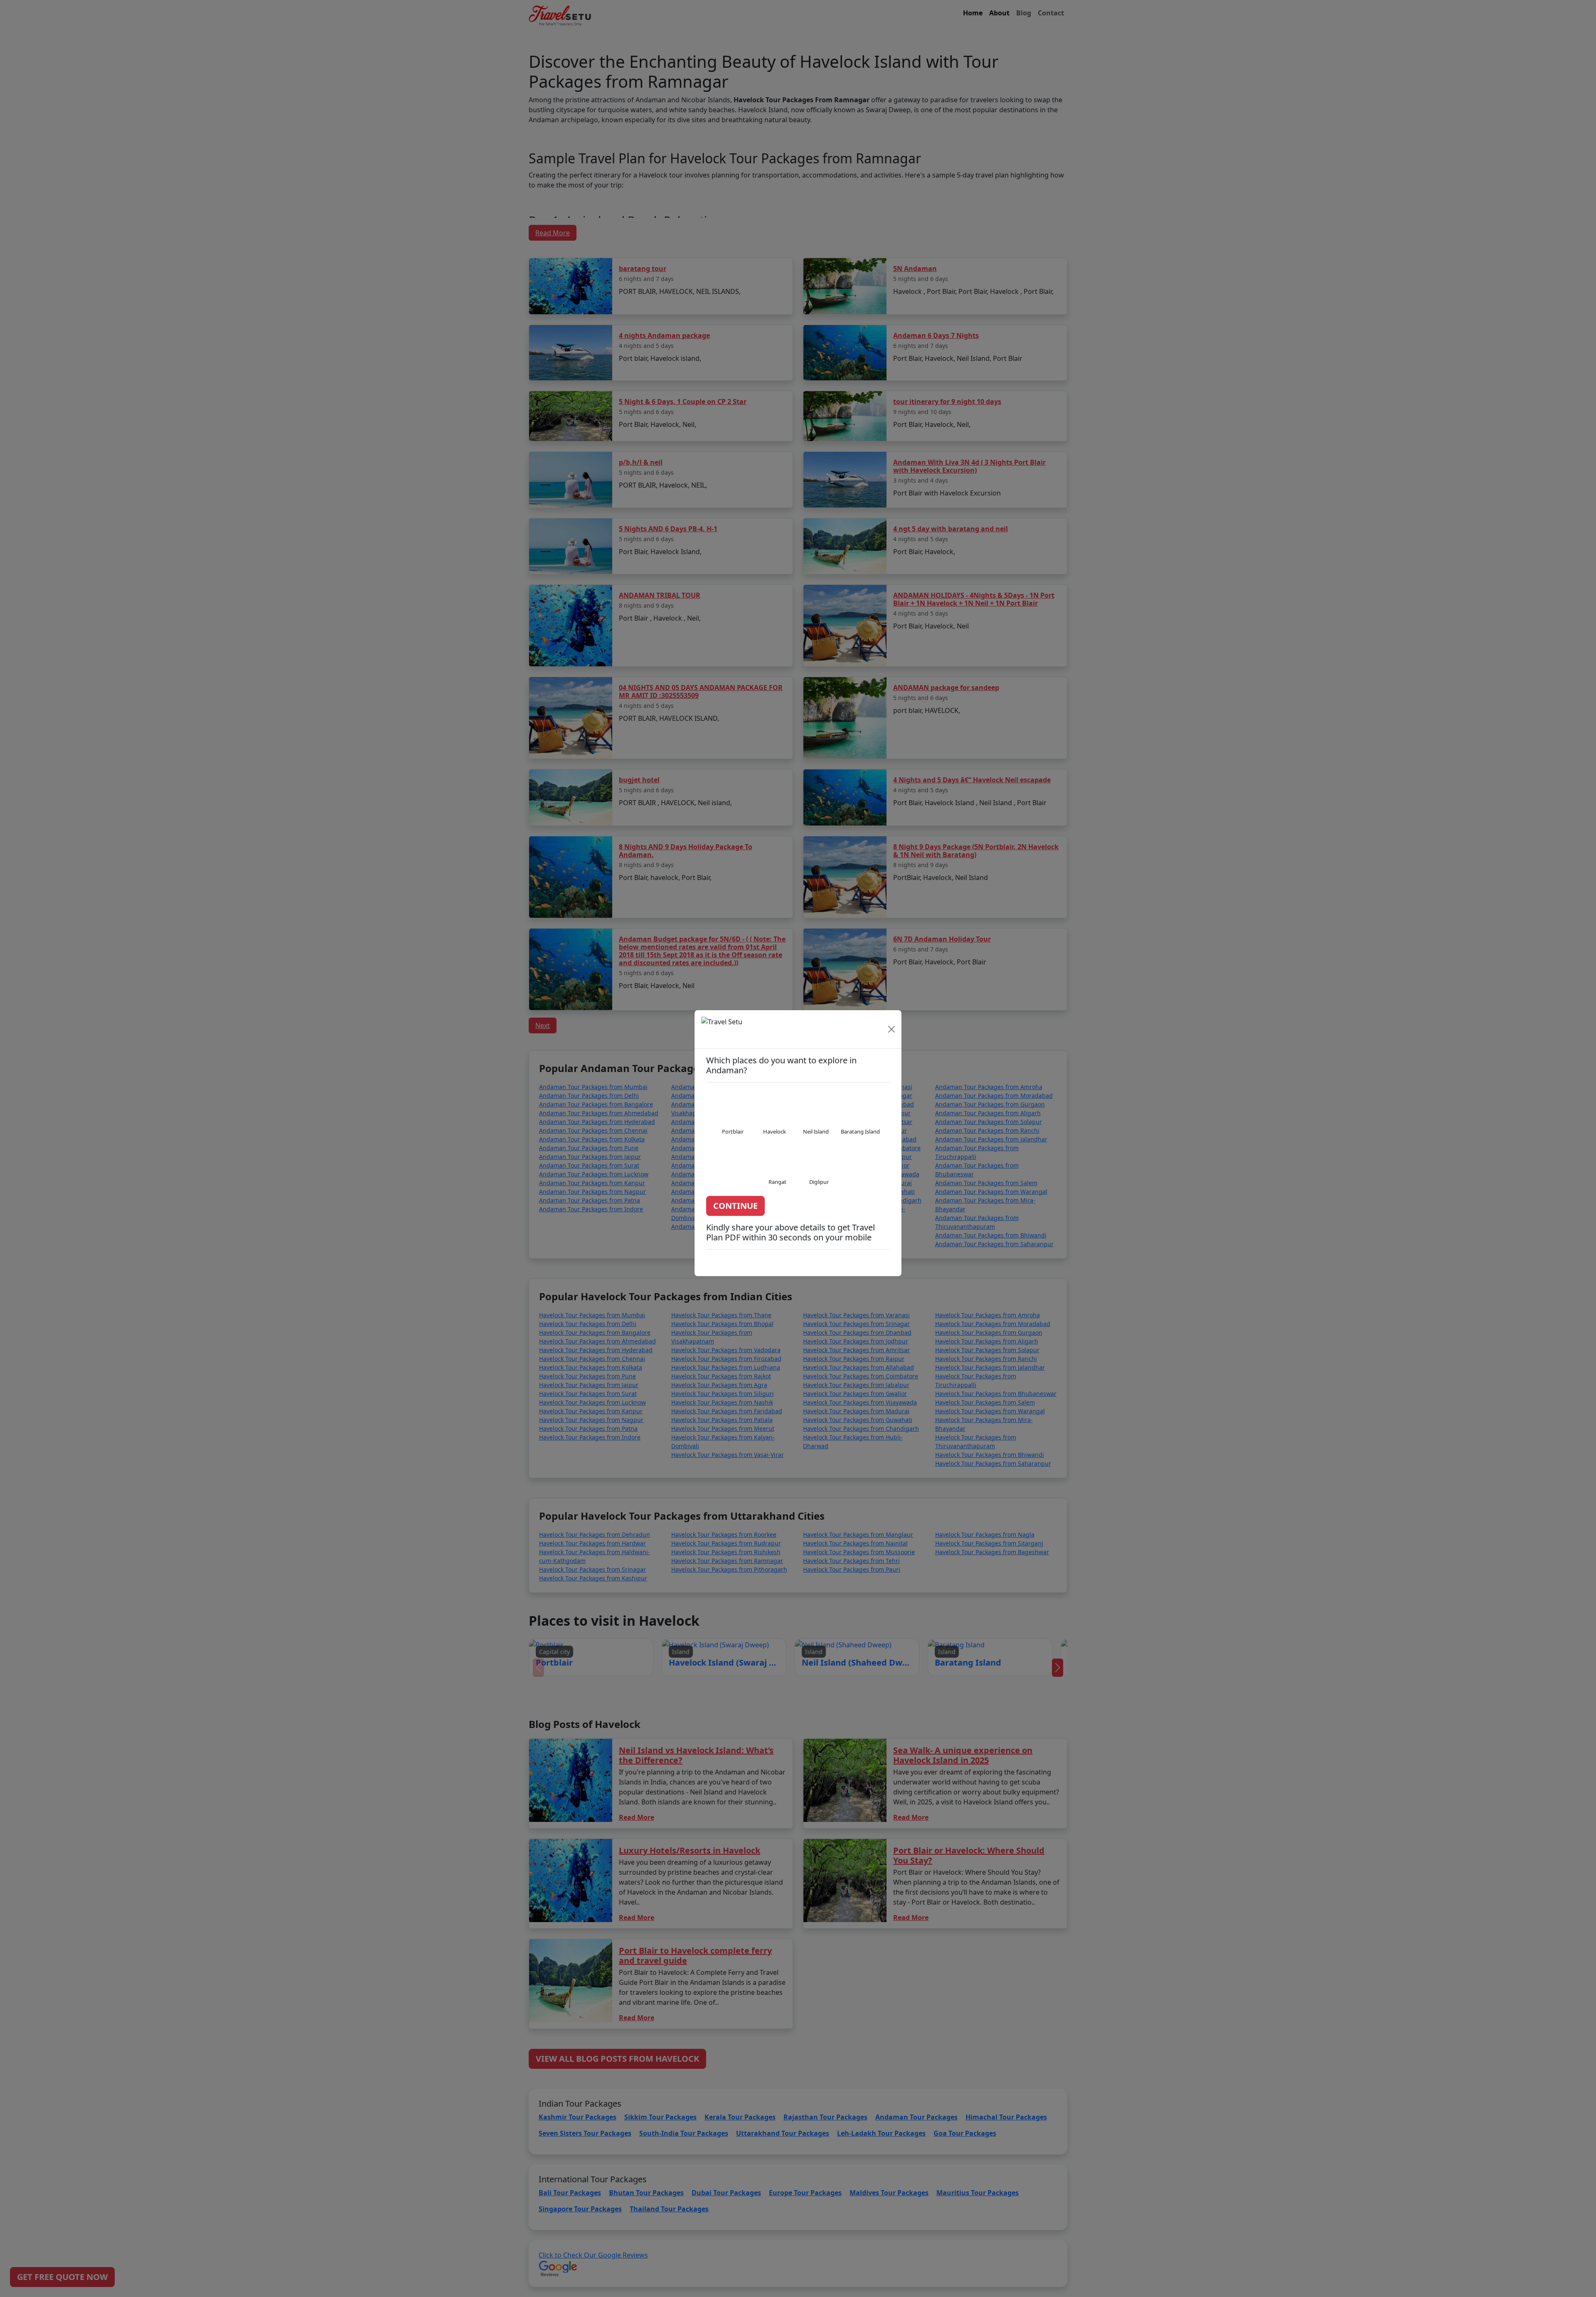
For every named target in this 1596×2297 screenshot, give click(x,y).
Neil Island (816, 1137)
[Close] (892, 1035)
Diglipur (819, 1187)
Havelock (775, 1137)
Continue (735, 1211)
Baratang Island (860, 1137)
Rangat (777, 1187)
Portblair (733, 1137)
